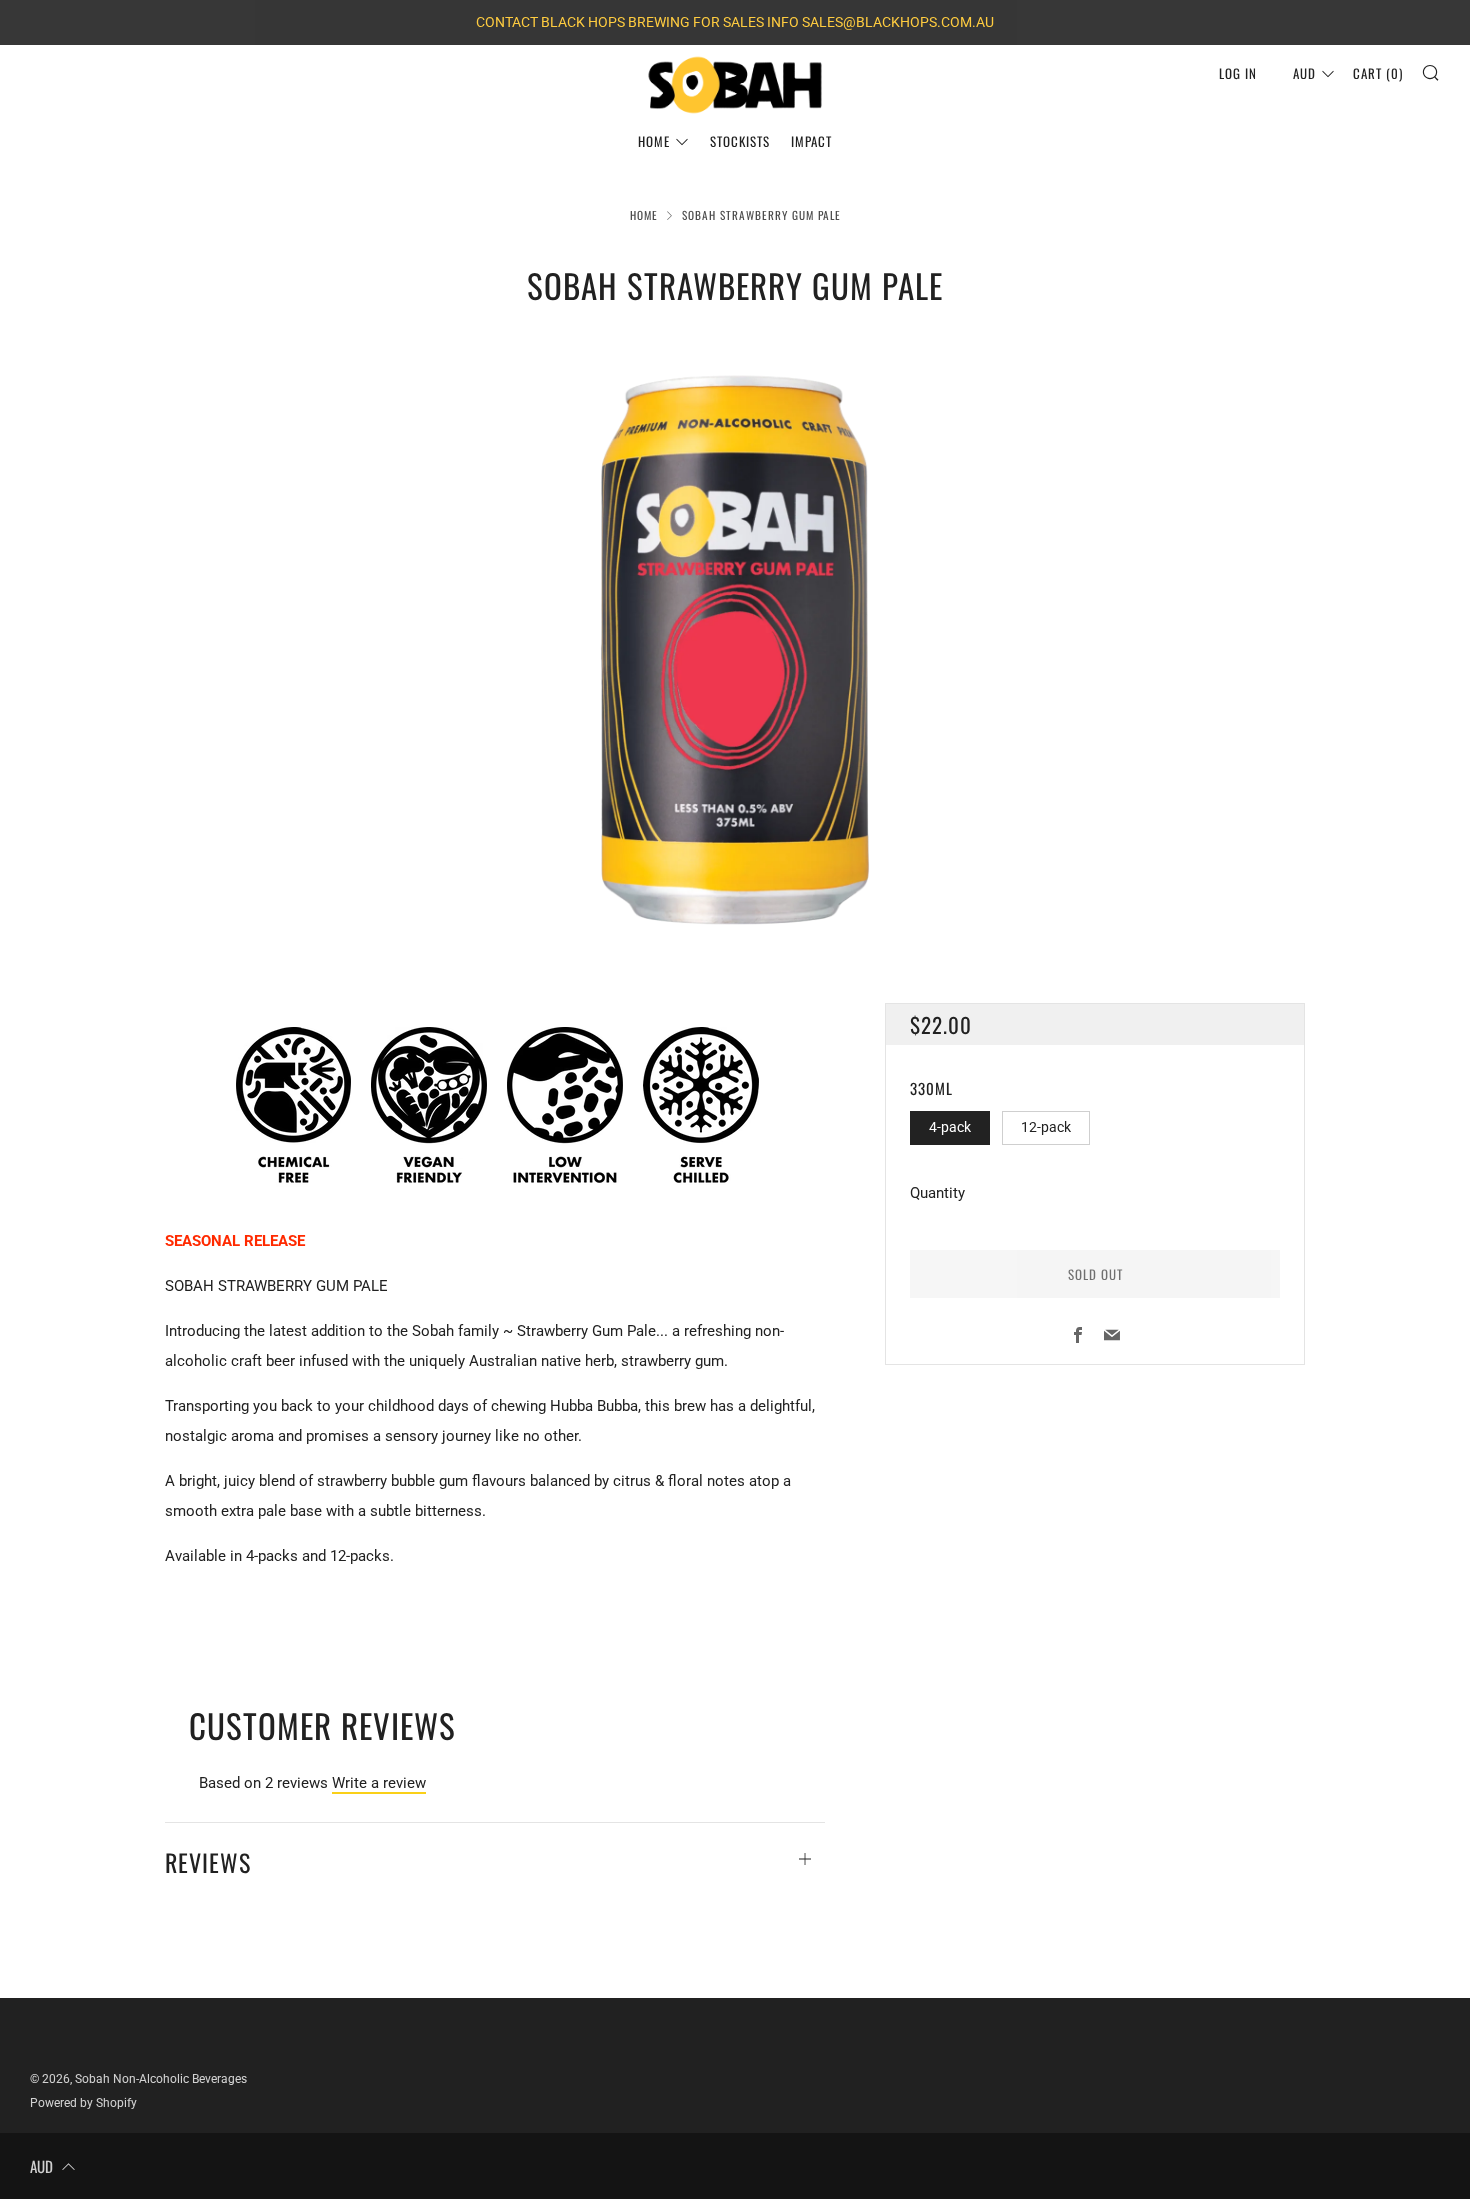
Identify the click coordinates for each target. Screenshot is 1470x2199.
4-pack (950, 1127)
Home (644, 215)
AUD (1304, 73)
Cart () (1378, 73)
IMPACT (811, 141)
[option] (735, 652)
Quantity (937, 1193)
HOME (654, 141)
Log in (1238, 73)
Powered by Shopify (83, 2103)
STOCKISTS (740, 141)
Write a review (379, 1783)
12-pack (1046, 1127)
